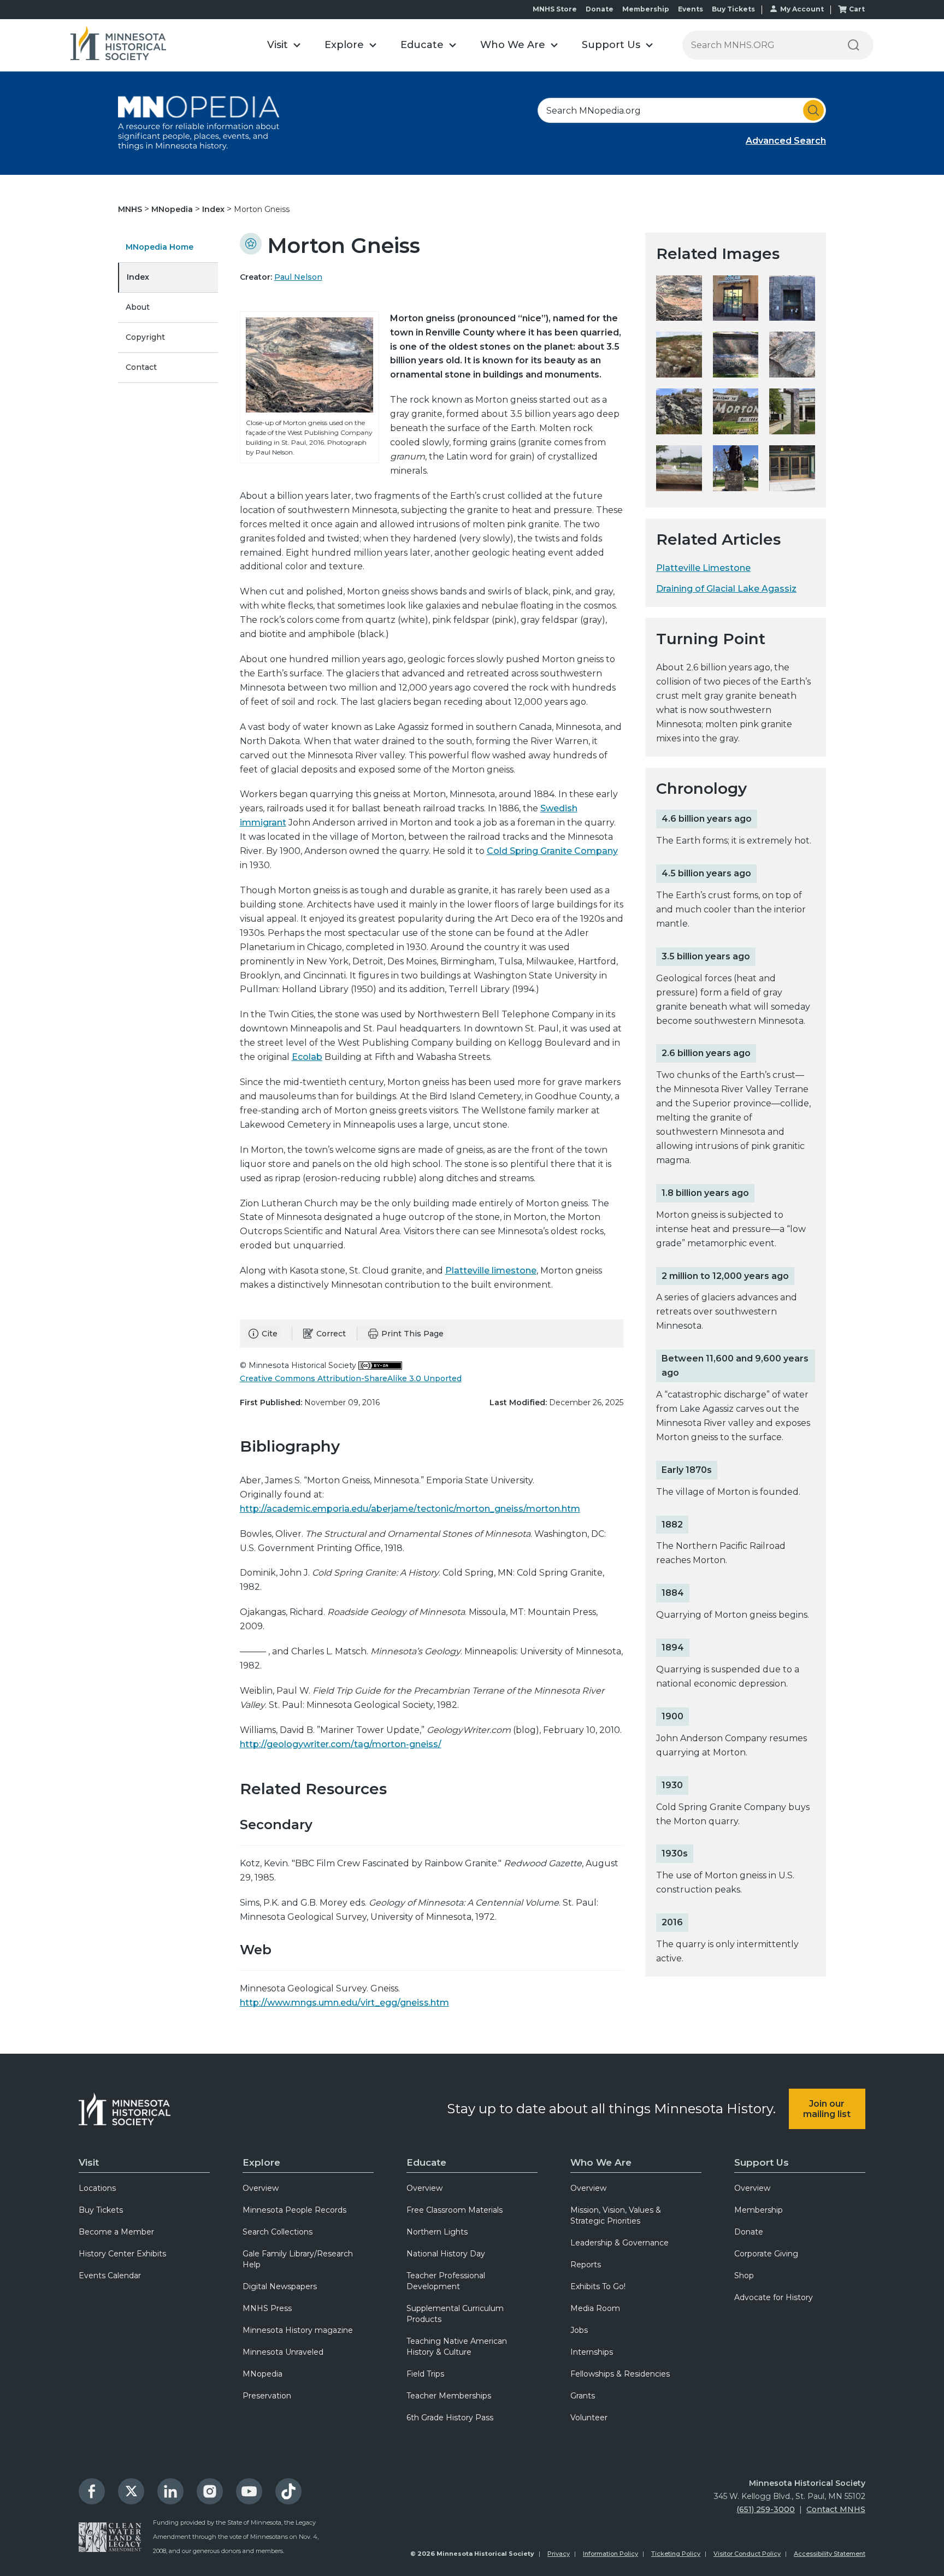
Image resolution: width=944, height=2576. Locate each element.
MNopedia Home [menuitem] (160, 247)
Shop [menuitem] (744, 2276)
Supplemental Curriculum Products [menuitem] (455, 2314)
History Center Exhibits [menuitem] (122, 2254)
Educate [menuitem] (426, 2162)
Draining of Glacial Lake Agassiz (726, 589)
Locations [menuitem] (97, 2188)
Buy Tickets (733, 9)
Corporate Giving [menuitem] (766, 2254)
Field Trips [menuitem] (425, 2374)
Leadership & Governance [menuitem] (619, 2243)
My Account (802, 9)
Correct (331, 1334)
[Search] (853, 45)
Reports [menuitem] (586, 2265)
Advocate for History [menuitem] (774, 2297)
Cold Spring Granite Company (552, 851)
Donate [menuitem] (749, 2232)
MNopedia (173, 209)
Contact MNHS (836, 2509)
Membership (646, 9)
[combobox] (682, 110)
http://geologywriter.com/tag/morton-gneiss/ (341, 1744)
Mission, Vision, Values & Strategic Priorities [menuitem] (616, 2215)
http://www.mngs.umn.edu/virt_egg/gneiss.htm (344, 2003)
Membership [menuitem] (759, 2210)
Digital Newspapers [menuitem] (280, 2286)
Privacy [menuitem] (559, 2554)
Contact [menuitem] (141, 367)
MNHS (131, 209)
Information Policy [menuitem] (610, 2554)
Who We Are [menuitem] (601, 2162)
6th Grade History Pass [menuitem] (450, 2418)
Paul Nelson (298, 277)
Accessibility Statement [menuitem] (830, 2554)
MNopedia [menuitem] (262, 2374)
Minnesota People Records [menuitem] (294, 2210)
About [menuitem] (138, 307)
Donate (600, 9)
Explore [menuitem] (261, 2162)
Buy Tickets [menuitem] (101, 2210)
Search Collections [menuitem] (278, 2232)
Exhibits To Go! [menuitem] (598, 2286)
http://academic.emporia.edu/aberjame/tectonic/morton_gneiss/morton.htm (410, 1509)
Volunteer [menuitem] (589, 2418)
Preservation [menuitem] (267, 2396)
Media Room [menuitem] (595, 2308)
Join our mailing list (827, 2109)
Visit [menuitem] (89, 2162)
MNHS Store (555, 9)
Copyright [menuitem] (145, 337)
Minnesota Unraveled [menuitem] (283, 2352)
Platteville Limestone (703, 568)
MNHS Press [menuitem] (267, 2308)
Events (691, 9)
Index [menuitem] (138, 277)
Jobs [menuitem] (579, 2330)
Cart (857, 9)
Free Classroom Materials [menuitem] (455, 2210)
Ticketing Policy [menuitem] (676, 2554)
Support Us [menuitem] (762, 2162)
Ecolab (307, 1057)
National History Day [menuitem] (446, 2254)
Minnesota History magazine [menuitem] (298, 2330)
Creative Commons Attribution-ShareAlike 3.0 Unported (351, 1378)
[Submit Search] (813, 110)
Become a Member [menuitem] (116, 2232)
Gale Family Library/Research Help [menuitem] (298, 2259)
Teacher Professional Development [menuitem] (446, 2281)
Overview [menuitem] (261, 2188)
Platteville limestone (491, 1271)
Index (214, 209)
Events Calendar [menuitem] (110, 2276)
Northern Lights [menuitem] (437, 2232)
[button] (284, 45)
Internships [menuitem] (592, 2352)
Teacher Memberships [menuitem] (449, 2396)
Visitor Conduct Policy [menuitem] (747, 2554)
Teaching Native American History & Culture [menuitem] (457, 2347)
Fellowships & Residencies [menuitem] (620, 2374)
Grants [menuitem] (583, 2396)
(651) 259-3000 (766, 2509)
